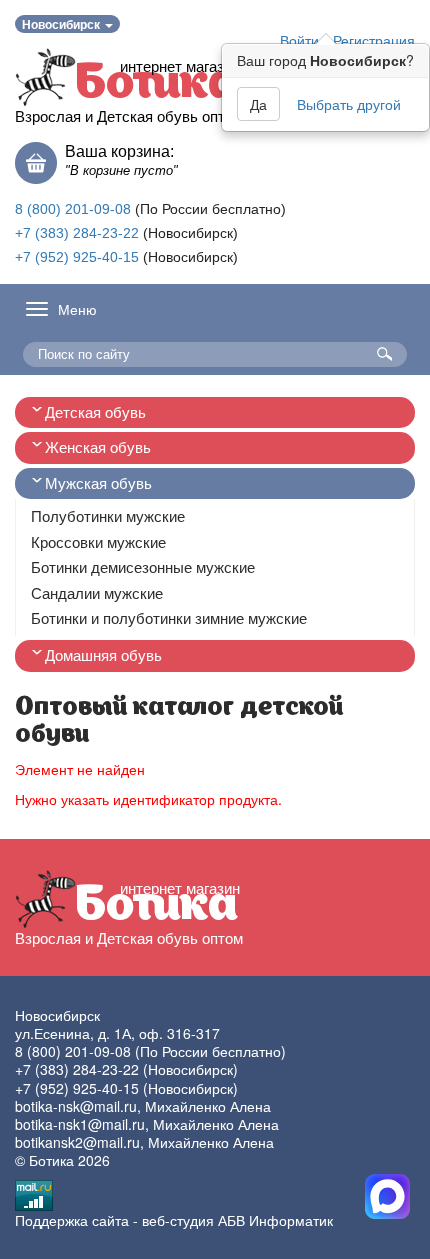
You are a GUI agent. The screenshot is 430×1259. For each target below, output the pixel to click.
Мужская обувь (98, 483)
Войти (299, 40)
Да (258, 104)
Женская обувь (98, 447)
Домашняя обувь (103, 655)
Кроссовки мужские (98, 542)
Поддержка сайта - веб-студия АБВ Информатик (174, 1220)
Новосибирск (62, 24)
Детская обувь (95, 412)
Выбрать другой (349, 104)
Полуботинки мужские (108, 516)
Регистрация (374, 40)
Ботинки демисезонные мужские (143, 567)
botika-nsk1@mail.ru (80, 1124)
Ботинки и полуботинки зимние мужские (169, 618)
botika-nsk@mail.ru (76, 1106)
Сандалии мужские (97, 593)
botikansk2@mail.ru (77, 1142)
